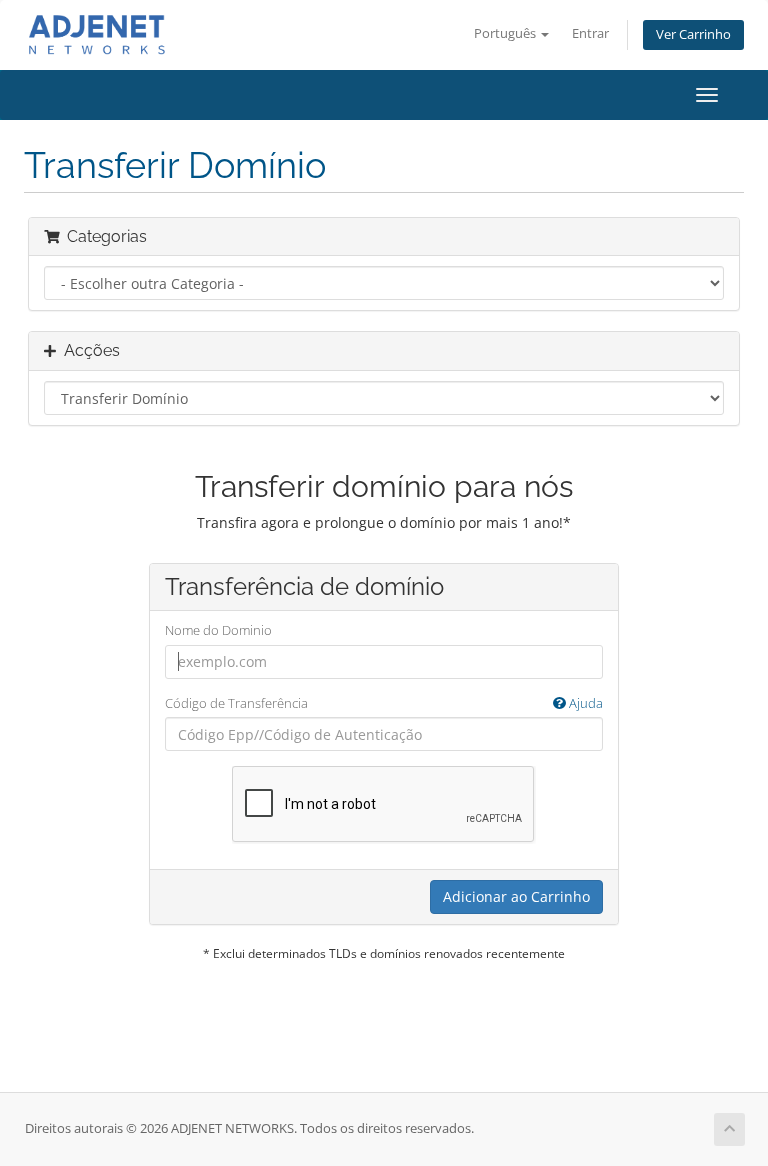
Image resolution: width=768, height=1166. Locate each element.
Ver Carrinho (693, 34)
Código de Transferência (384, 703)
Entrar (590, 33)
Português (506, 33)
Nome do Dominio (218, 630)
